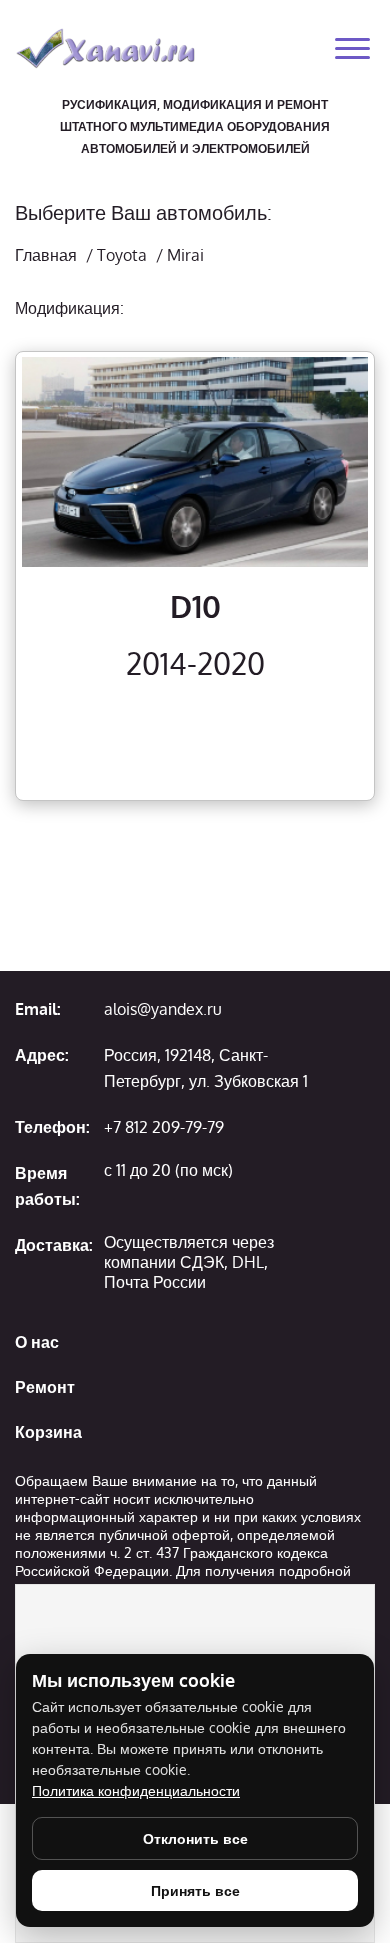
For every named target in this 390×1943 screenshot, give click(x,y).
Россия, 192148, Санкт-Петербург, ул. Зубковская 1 (206, 1068)
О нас (37, 1342)
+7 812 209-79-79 (164, 1127)
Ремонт (45, 1387)
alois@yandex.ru (163, 1009)
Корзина (48, 1432)
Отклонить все (195, 1838)
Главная (46, 255)
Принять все (195, 1890)
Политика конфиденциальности (136, 1790)
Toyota (122, 255)
